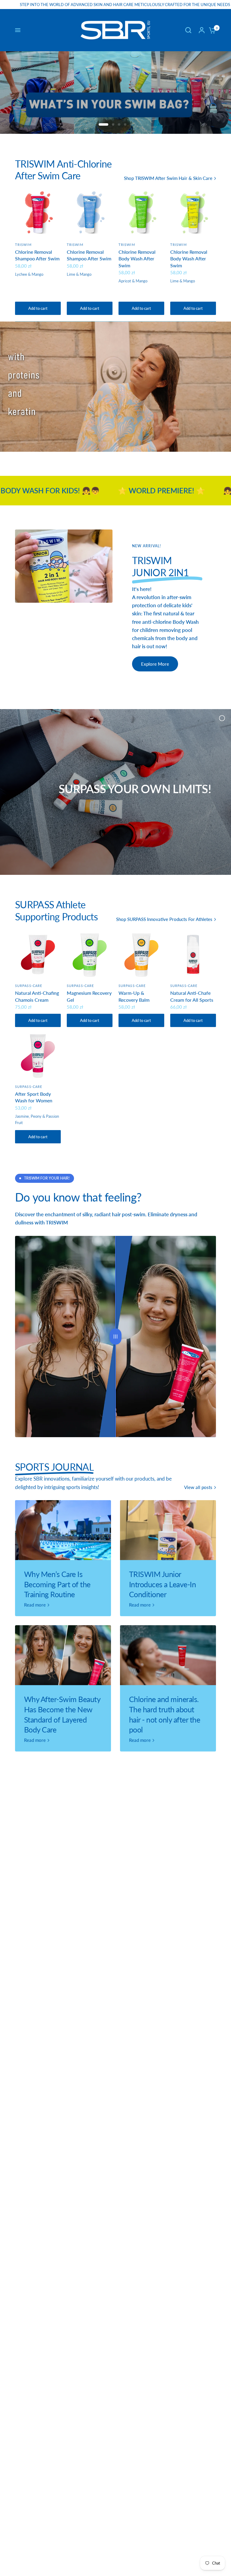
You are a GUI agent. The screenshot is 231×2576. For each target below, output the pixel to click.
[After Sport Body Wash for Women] (38, 1056)
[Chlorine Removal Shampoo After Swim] (38, 214)
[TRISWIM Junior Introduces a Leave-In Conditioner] (168, 1530)
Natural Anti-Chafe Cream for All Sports (192, 996)
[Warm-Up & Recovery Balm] (141, 955)
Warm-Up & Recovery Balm (134, 996)
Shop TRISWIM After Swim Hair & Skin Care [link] (168, 178)
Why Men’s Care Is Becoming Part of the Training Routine (57, 1584)
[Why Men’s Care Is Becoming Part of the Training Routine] (63, 1530)
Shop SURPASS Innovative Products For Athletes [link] (164, 919)
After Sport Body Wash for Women (34, 1097)
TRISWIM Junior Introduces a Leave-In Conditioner (162, 1584)
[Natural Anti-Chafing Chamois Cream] (38, 955)
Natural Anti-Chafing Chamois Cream (37, 996)
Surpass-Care (29, 986)
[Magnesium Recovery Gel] (90, 955)
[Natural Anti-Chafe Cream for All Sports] (193, 955)
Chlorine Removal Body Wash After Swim (137, 259)
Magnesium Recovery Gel (89, 996)
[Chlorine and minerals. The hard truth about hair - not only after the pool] (168, 1655)
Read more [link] (35, 1605)
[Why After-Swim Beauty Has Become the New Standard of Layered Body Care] (63, 1655)
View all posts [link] (198, 1487)
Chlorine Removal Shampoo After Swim (37, 255)
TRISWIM (23, 245)
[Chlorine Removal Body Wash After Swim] (141, 214)
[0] (211, 30)
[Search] (188, 30)
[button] (155, 664)
